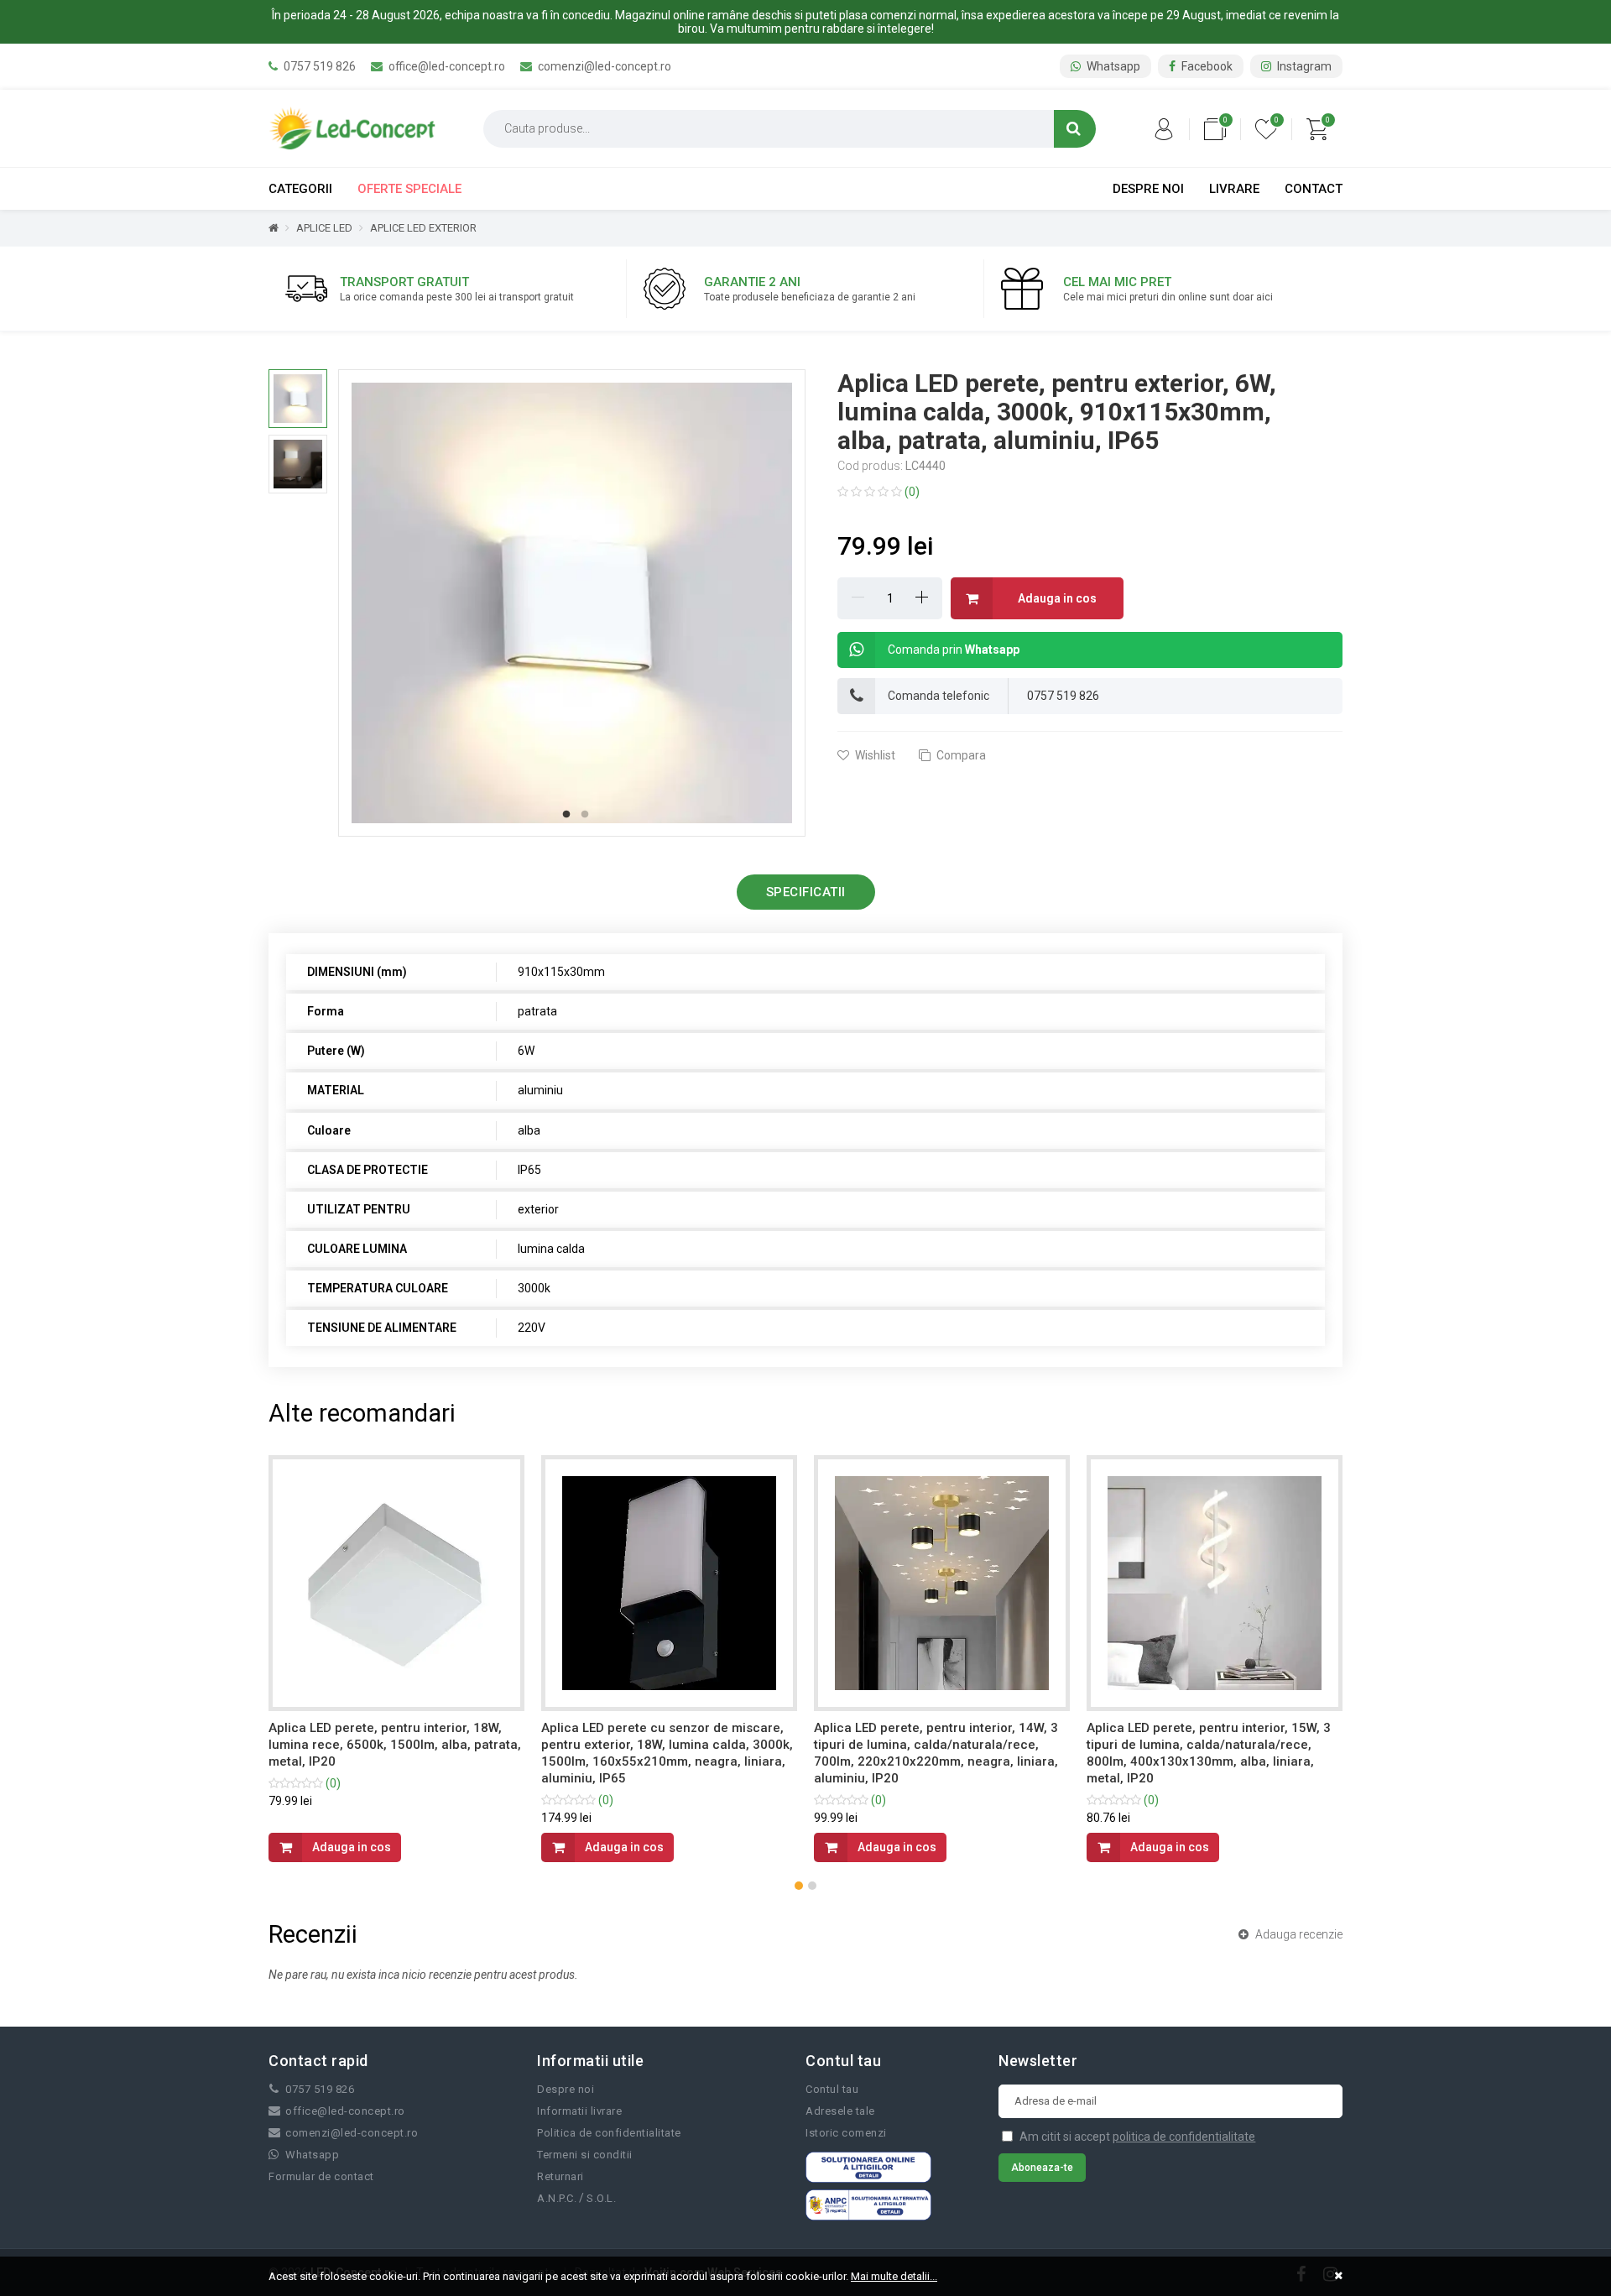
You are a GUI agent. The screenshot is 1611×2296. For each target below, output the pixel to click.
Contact (1314, 189)
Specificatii (806, 892)
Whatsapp (1112, 66)
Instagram (1303, 66)
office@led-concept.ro (446, 66)
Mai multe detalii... (894, 2276)
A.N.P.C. (557, 2198)
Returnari (560, 2176)
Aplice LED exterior (423, 228)
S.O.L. (601, 2198)
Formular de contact (321, 2176)
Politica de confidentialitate (609, 2133)
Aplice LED (324, 228)
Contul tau (832, 2089)
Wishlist (874, 755)
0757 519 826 (318, 66)
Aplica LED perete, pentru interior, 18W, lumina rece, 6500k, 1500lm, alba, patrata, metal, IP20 (395, 1745)
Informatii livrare (579, 2111)
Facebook (1206, 66)
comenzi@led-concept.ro (603, 66)
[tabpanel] (572, 603)
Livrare (1234, 189)
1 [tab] (566, 815)
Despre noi (1148, 189)
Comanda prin (954, 650)
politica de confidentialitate (1184, 2137)
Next (817, 603)
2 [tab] (585, 815)
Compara (960, 755)
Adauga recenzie (1298, 1934)
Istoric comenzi (846, 2133)
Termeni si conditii (585, 2155)
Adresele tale (840, 2111)
